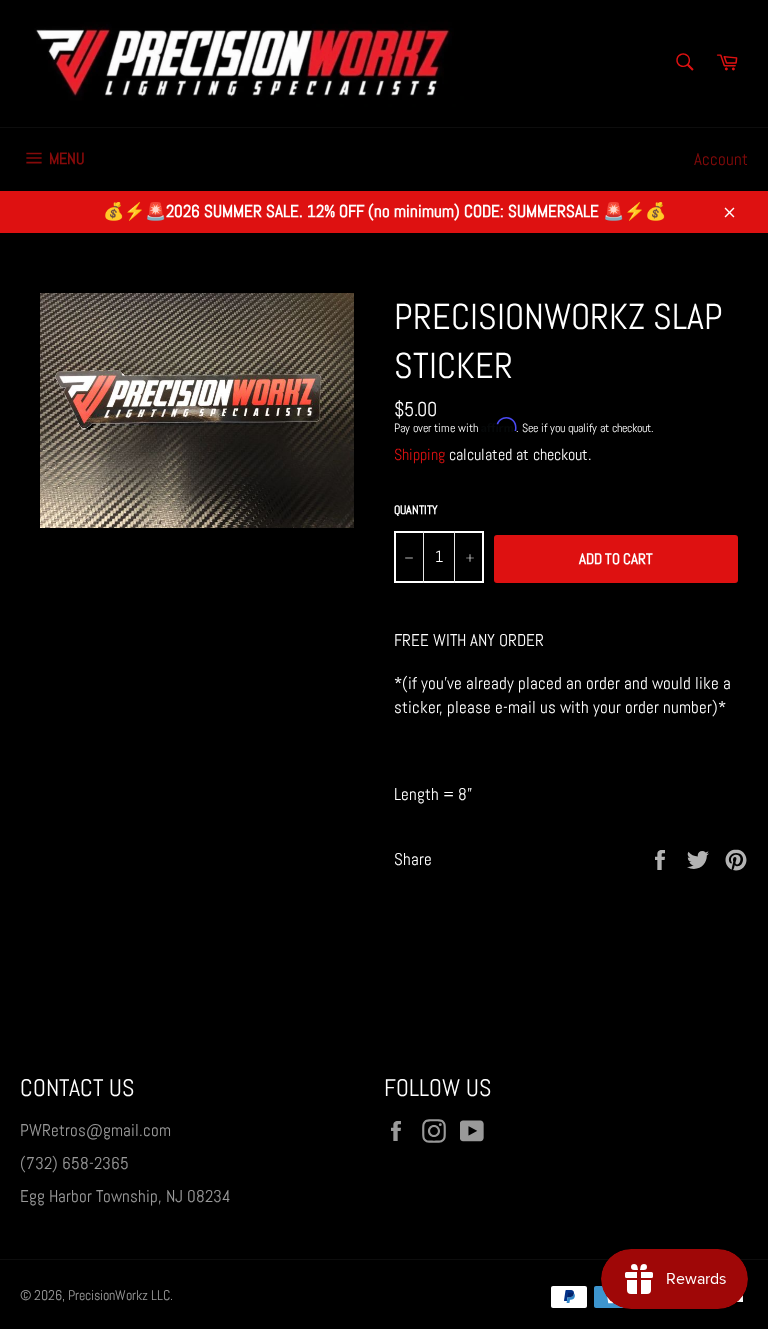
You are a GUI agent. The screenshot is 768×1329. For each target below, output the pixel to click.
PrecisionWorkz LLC (119, 1295)
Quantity (416, 510)
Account (721, 159)
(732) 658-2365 (74, 1163)
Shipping (419, 454)
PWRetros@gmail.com (95, 1130)
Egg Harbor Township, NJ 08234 (125, 1196)
